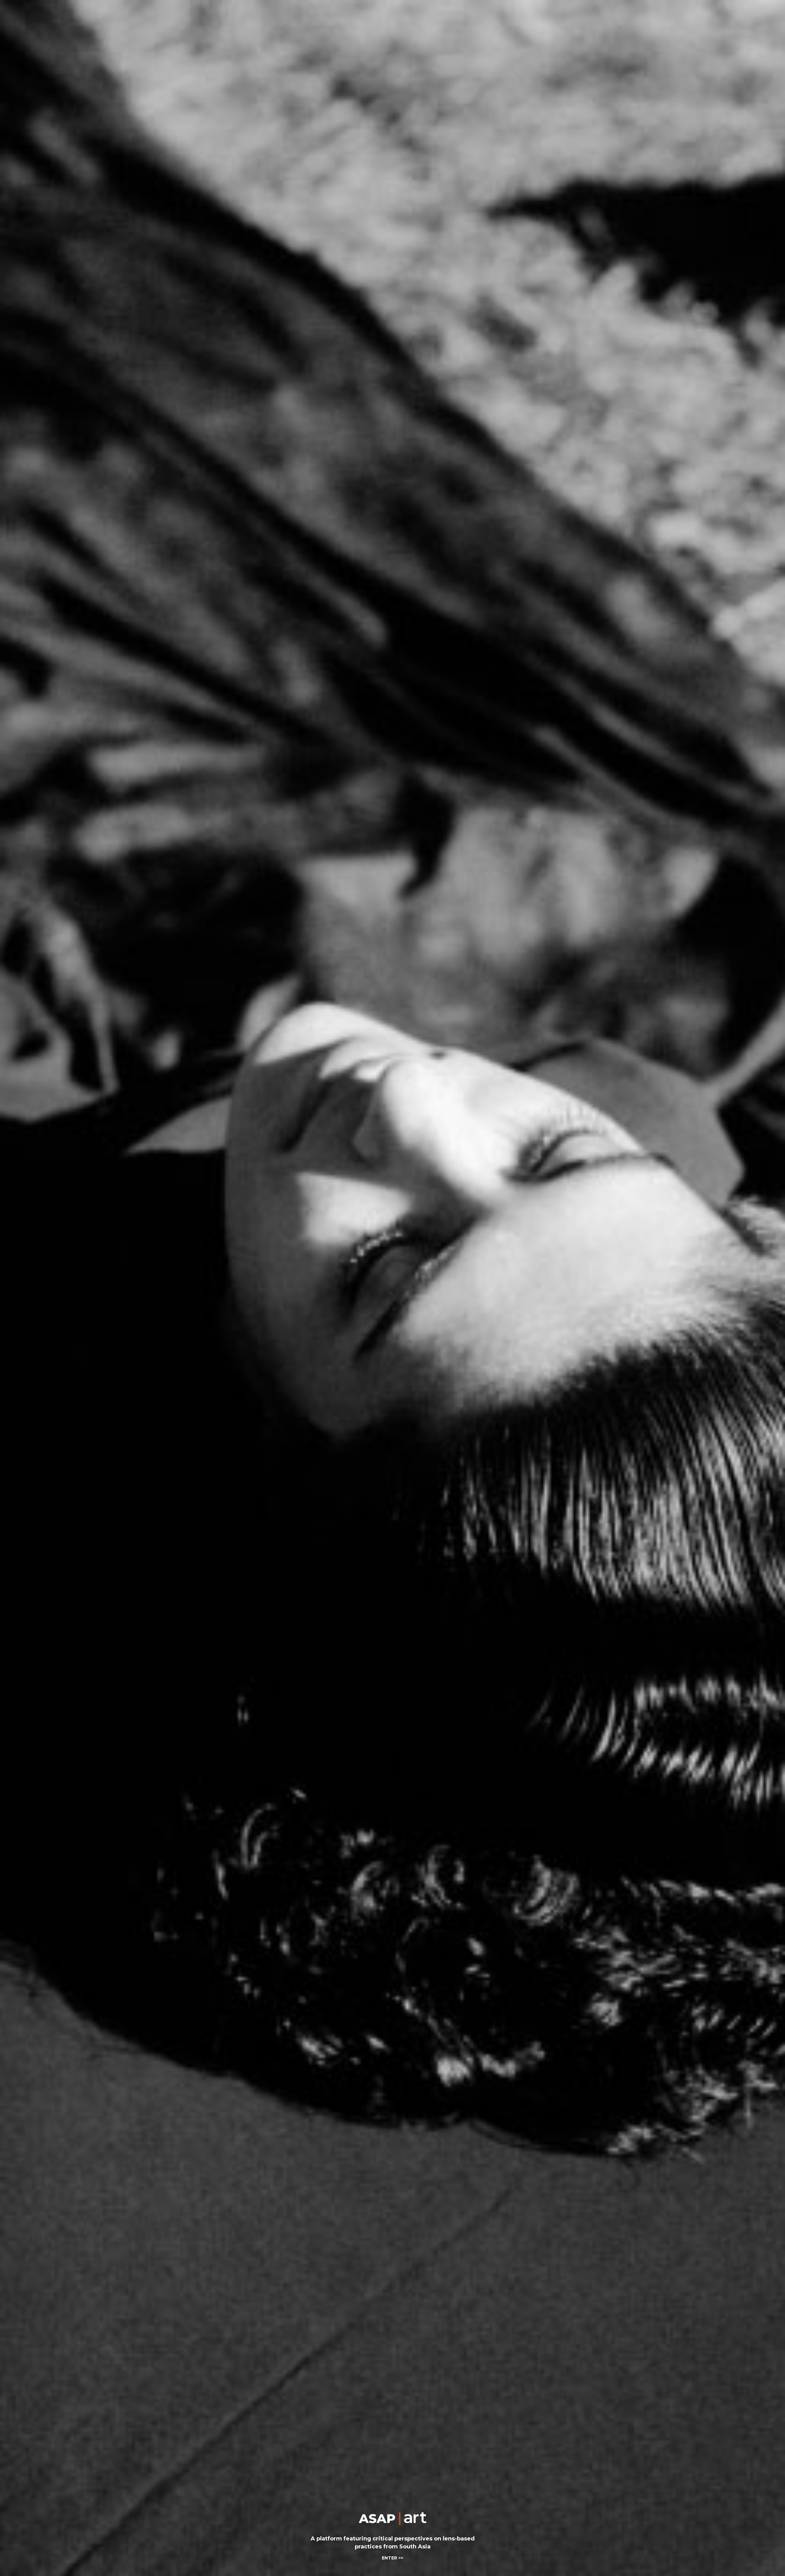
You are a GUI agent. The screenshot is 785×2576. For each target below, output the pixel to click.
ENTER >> (392, 2558)
